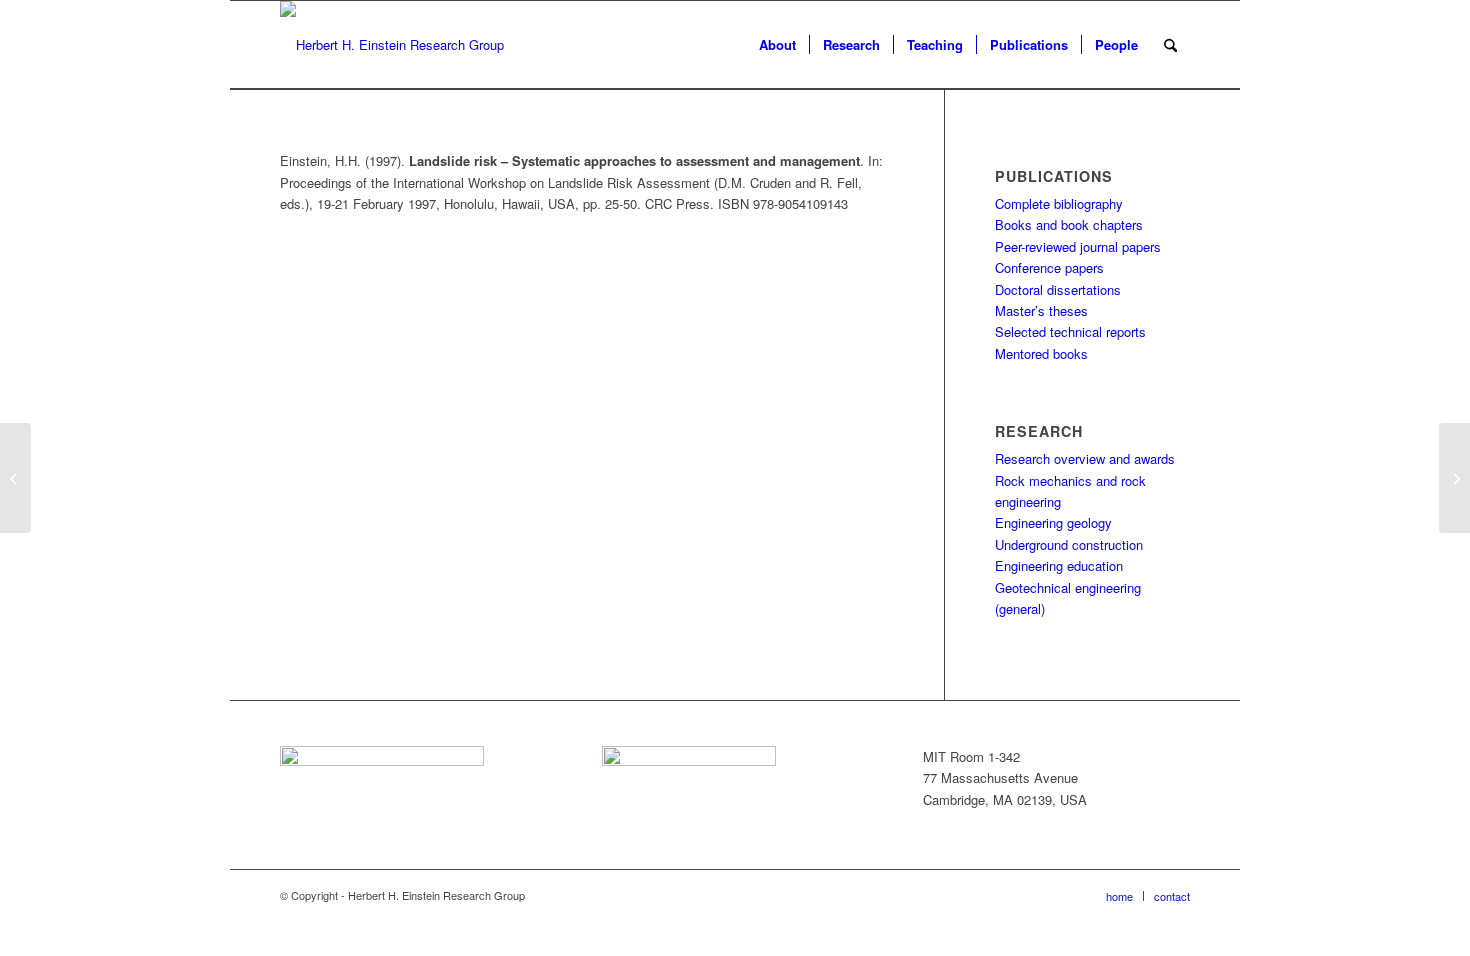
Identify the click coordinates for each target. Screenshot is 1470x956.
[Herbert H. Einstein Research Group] (392, 45)
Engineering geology (1053, 522)
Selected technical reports (1070, 331)
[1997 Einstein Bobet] (15, 478)
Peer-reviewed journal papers (1078, 246)
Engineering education (1059, 565)
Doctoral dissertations (1058, 289)
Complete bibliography (1059, 203)
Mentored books (1041, 353)
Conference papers (1049, 267)
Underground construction (1069, 544)
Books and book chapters (1069, 224)
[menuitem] (777, 45)
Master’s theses (1041, 310)
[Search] (1170, 45)
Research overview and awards (1085, 458)
